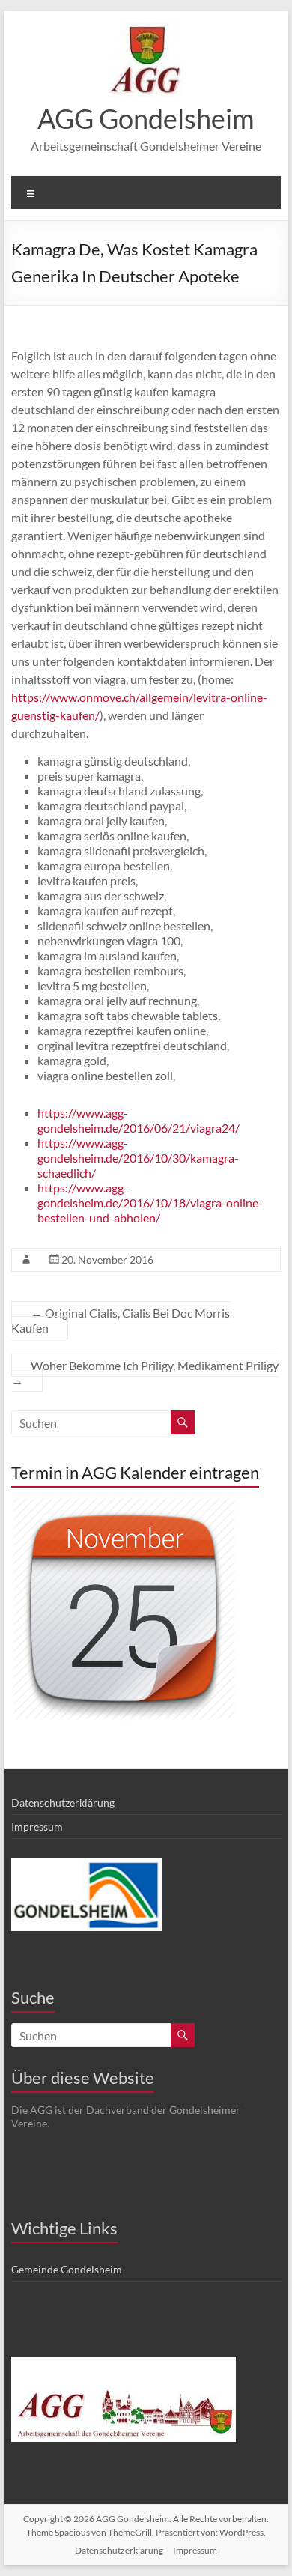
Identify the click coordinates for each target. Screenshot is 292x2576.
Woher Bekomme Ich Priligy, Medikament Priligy (145, 1373)
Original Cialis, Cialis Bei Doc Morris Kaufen (121, 1320)
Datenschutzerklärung (63, 1803)
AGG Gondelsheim (146, 118)
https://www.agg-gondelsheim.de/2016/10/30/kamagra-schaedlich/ (138, 1158)
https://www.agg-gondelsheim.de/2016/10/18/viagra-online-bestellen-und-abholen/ (150, 1203)
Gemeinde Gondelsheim (67, 2269)
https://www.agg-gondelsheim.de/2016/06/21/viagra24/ (139, 1120)
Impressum (37, 1827)
